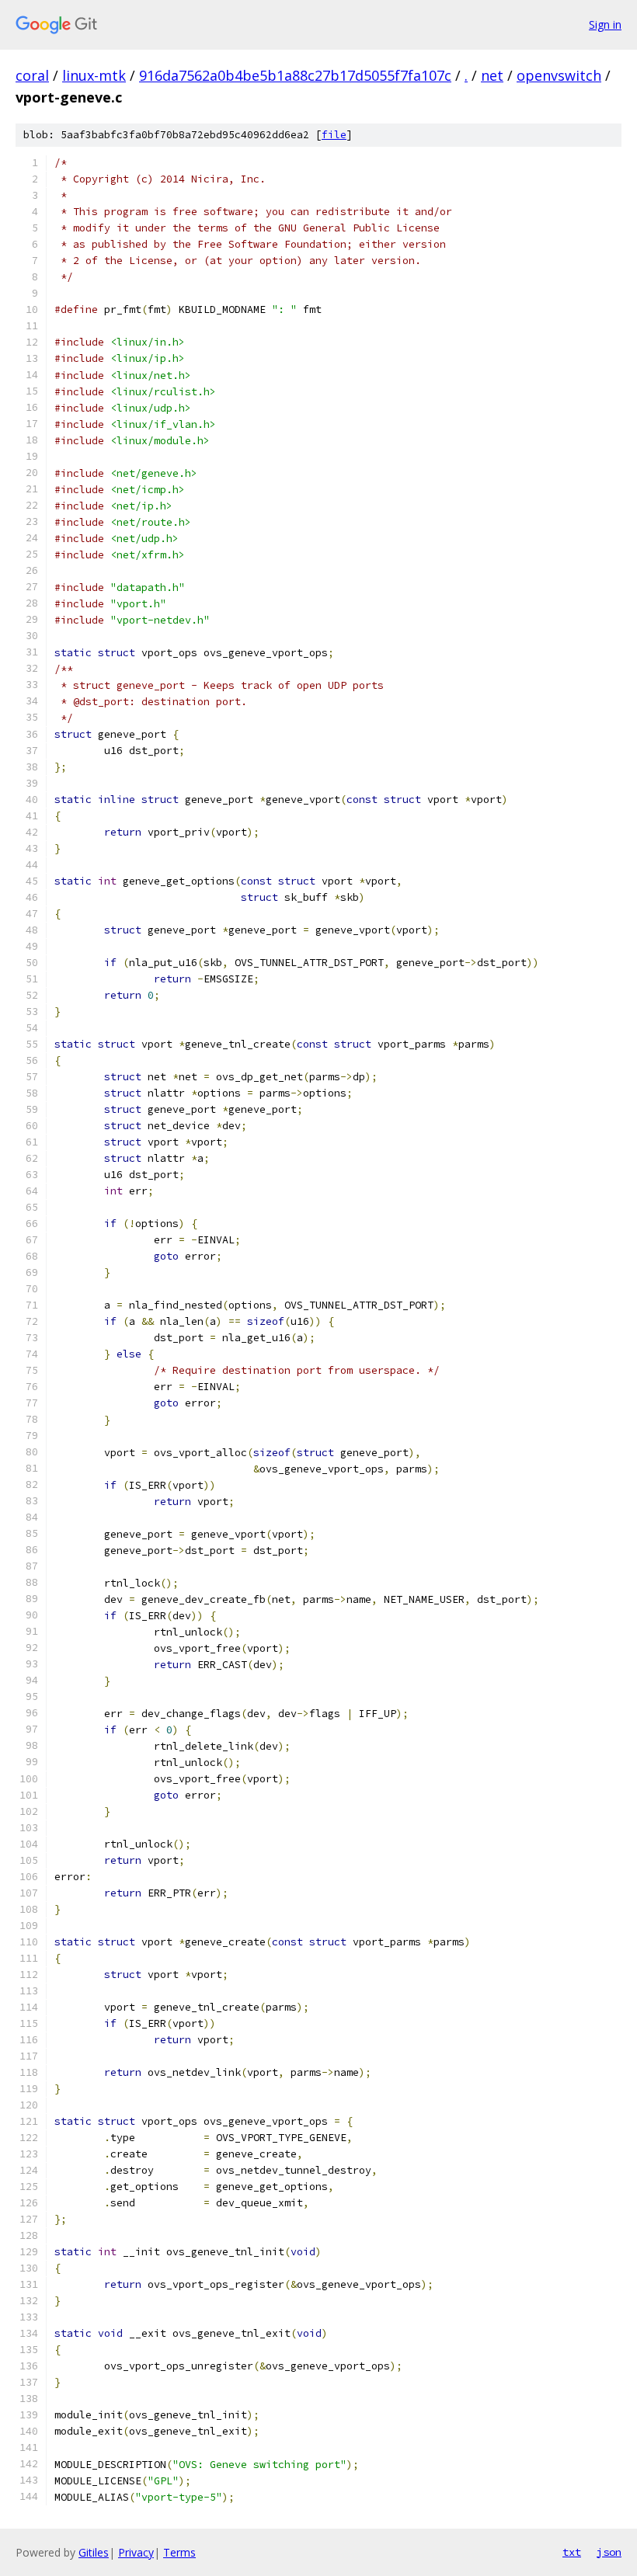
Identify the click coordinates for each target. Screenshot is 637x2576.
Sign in (605, 24)
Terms (179, 2552)
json (609, 2552)
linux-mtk (94, 75)
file (334, 135)
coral (32, 75)
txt (572, 2552)
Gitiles (94, 2552)
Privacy (136, 2552)
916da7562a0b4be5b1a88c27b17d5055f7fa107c (295, 75)
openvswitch (559, 75)
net (492, 75)
